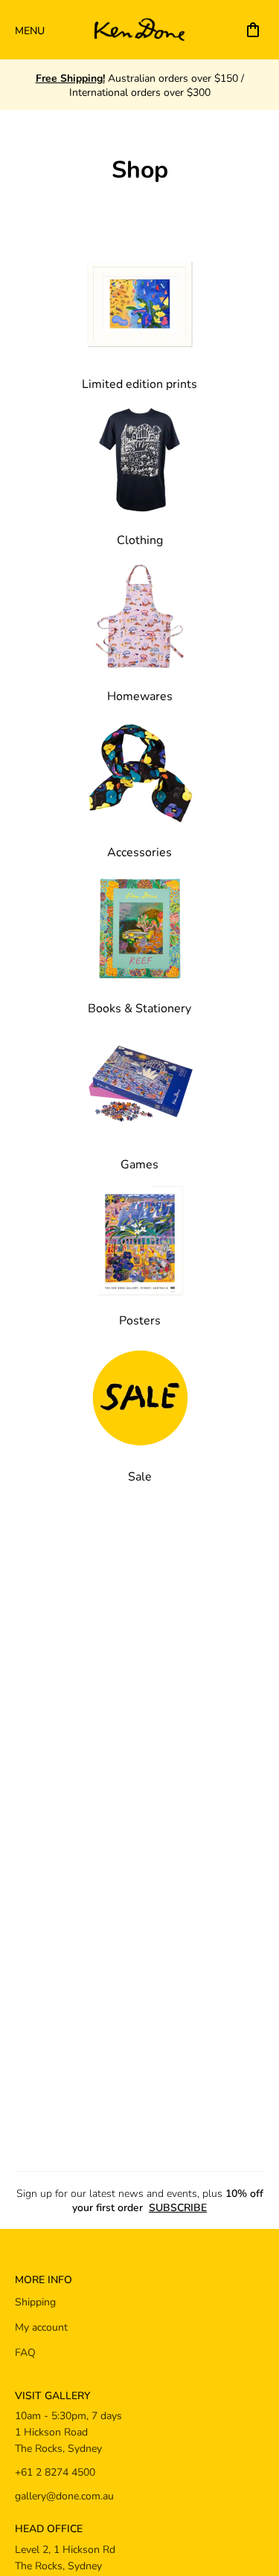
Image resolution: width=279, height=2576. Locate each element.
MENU (30, 30)
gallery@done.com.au (64, 2495)
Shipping (35, 2301)
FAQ (25, 2352)
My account (41, 2327)
